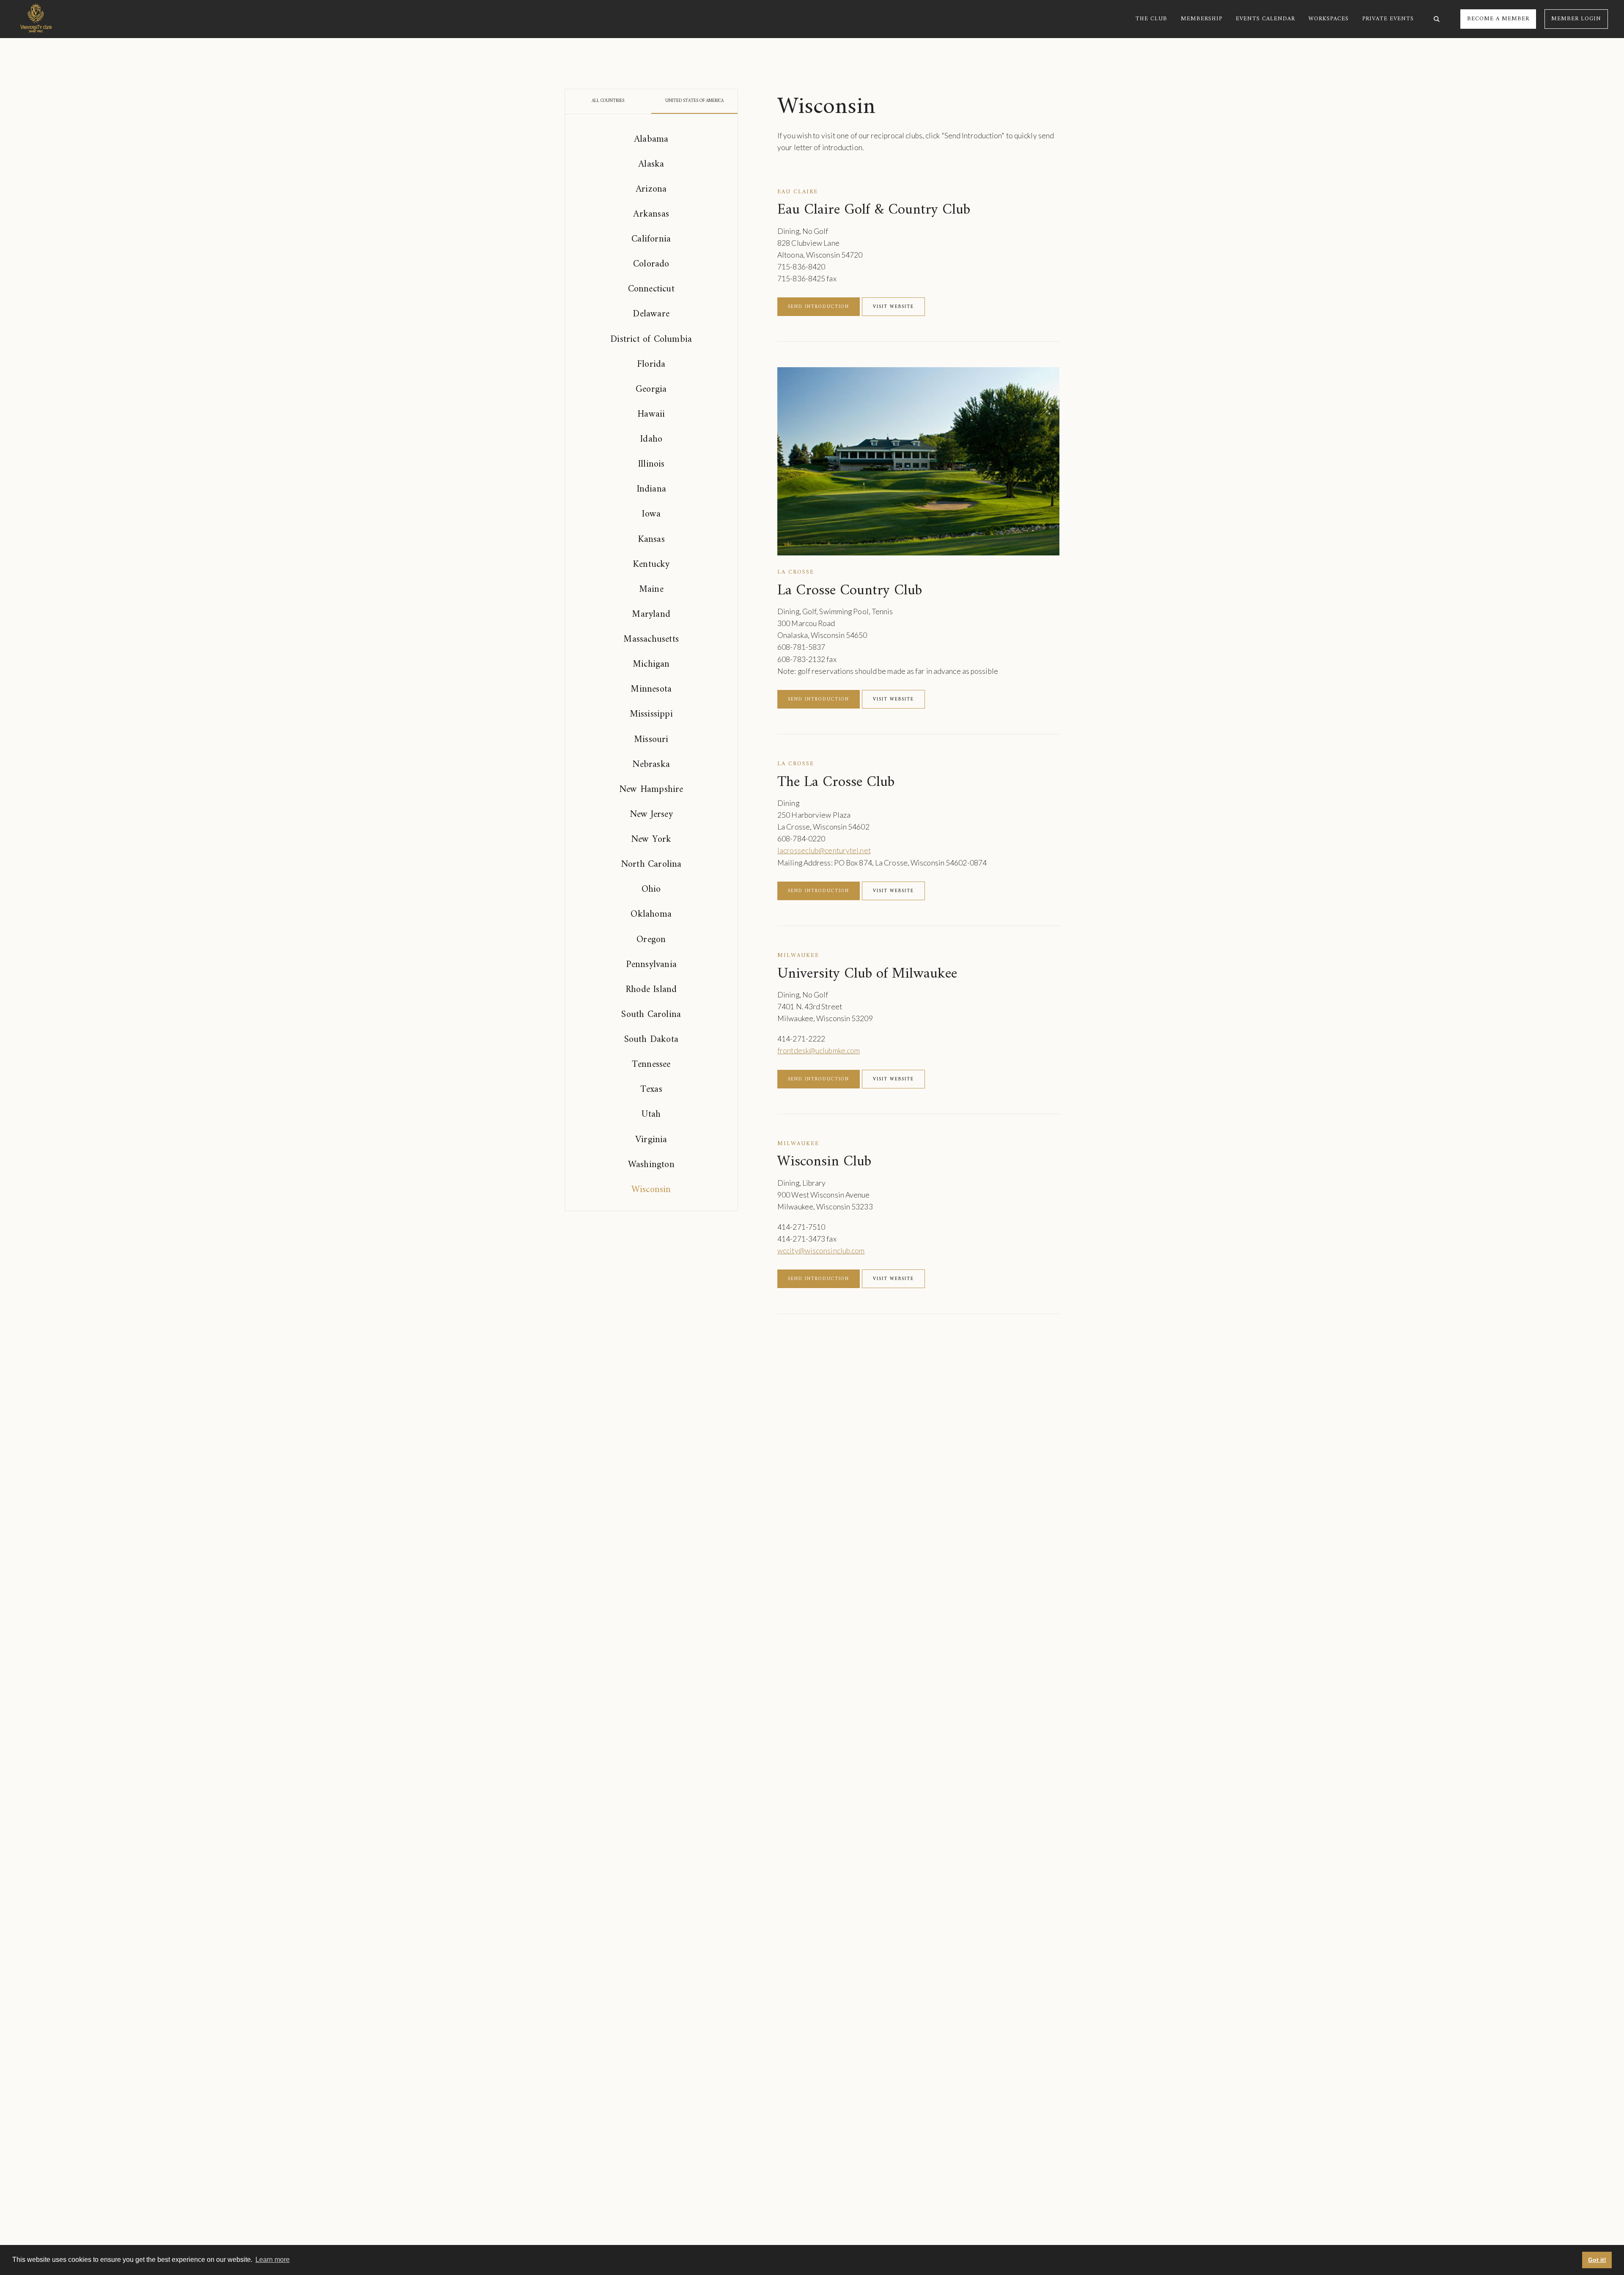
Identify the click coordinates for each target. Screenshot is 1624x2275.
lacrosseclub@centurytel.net (824, 850)
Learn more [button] (273, 2260)
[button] (1151, 19)
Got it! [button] (1597, 2260)
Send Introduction (819, 307)
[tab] (608, 101)
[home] (36, 19)
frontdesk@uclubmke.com (819, 1051)
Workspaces (1329, 19)
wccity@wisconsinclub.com (821, 1251)
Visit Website (893, 307)
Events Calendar (1265, 19)
